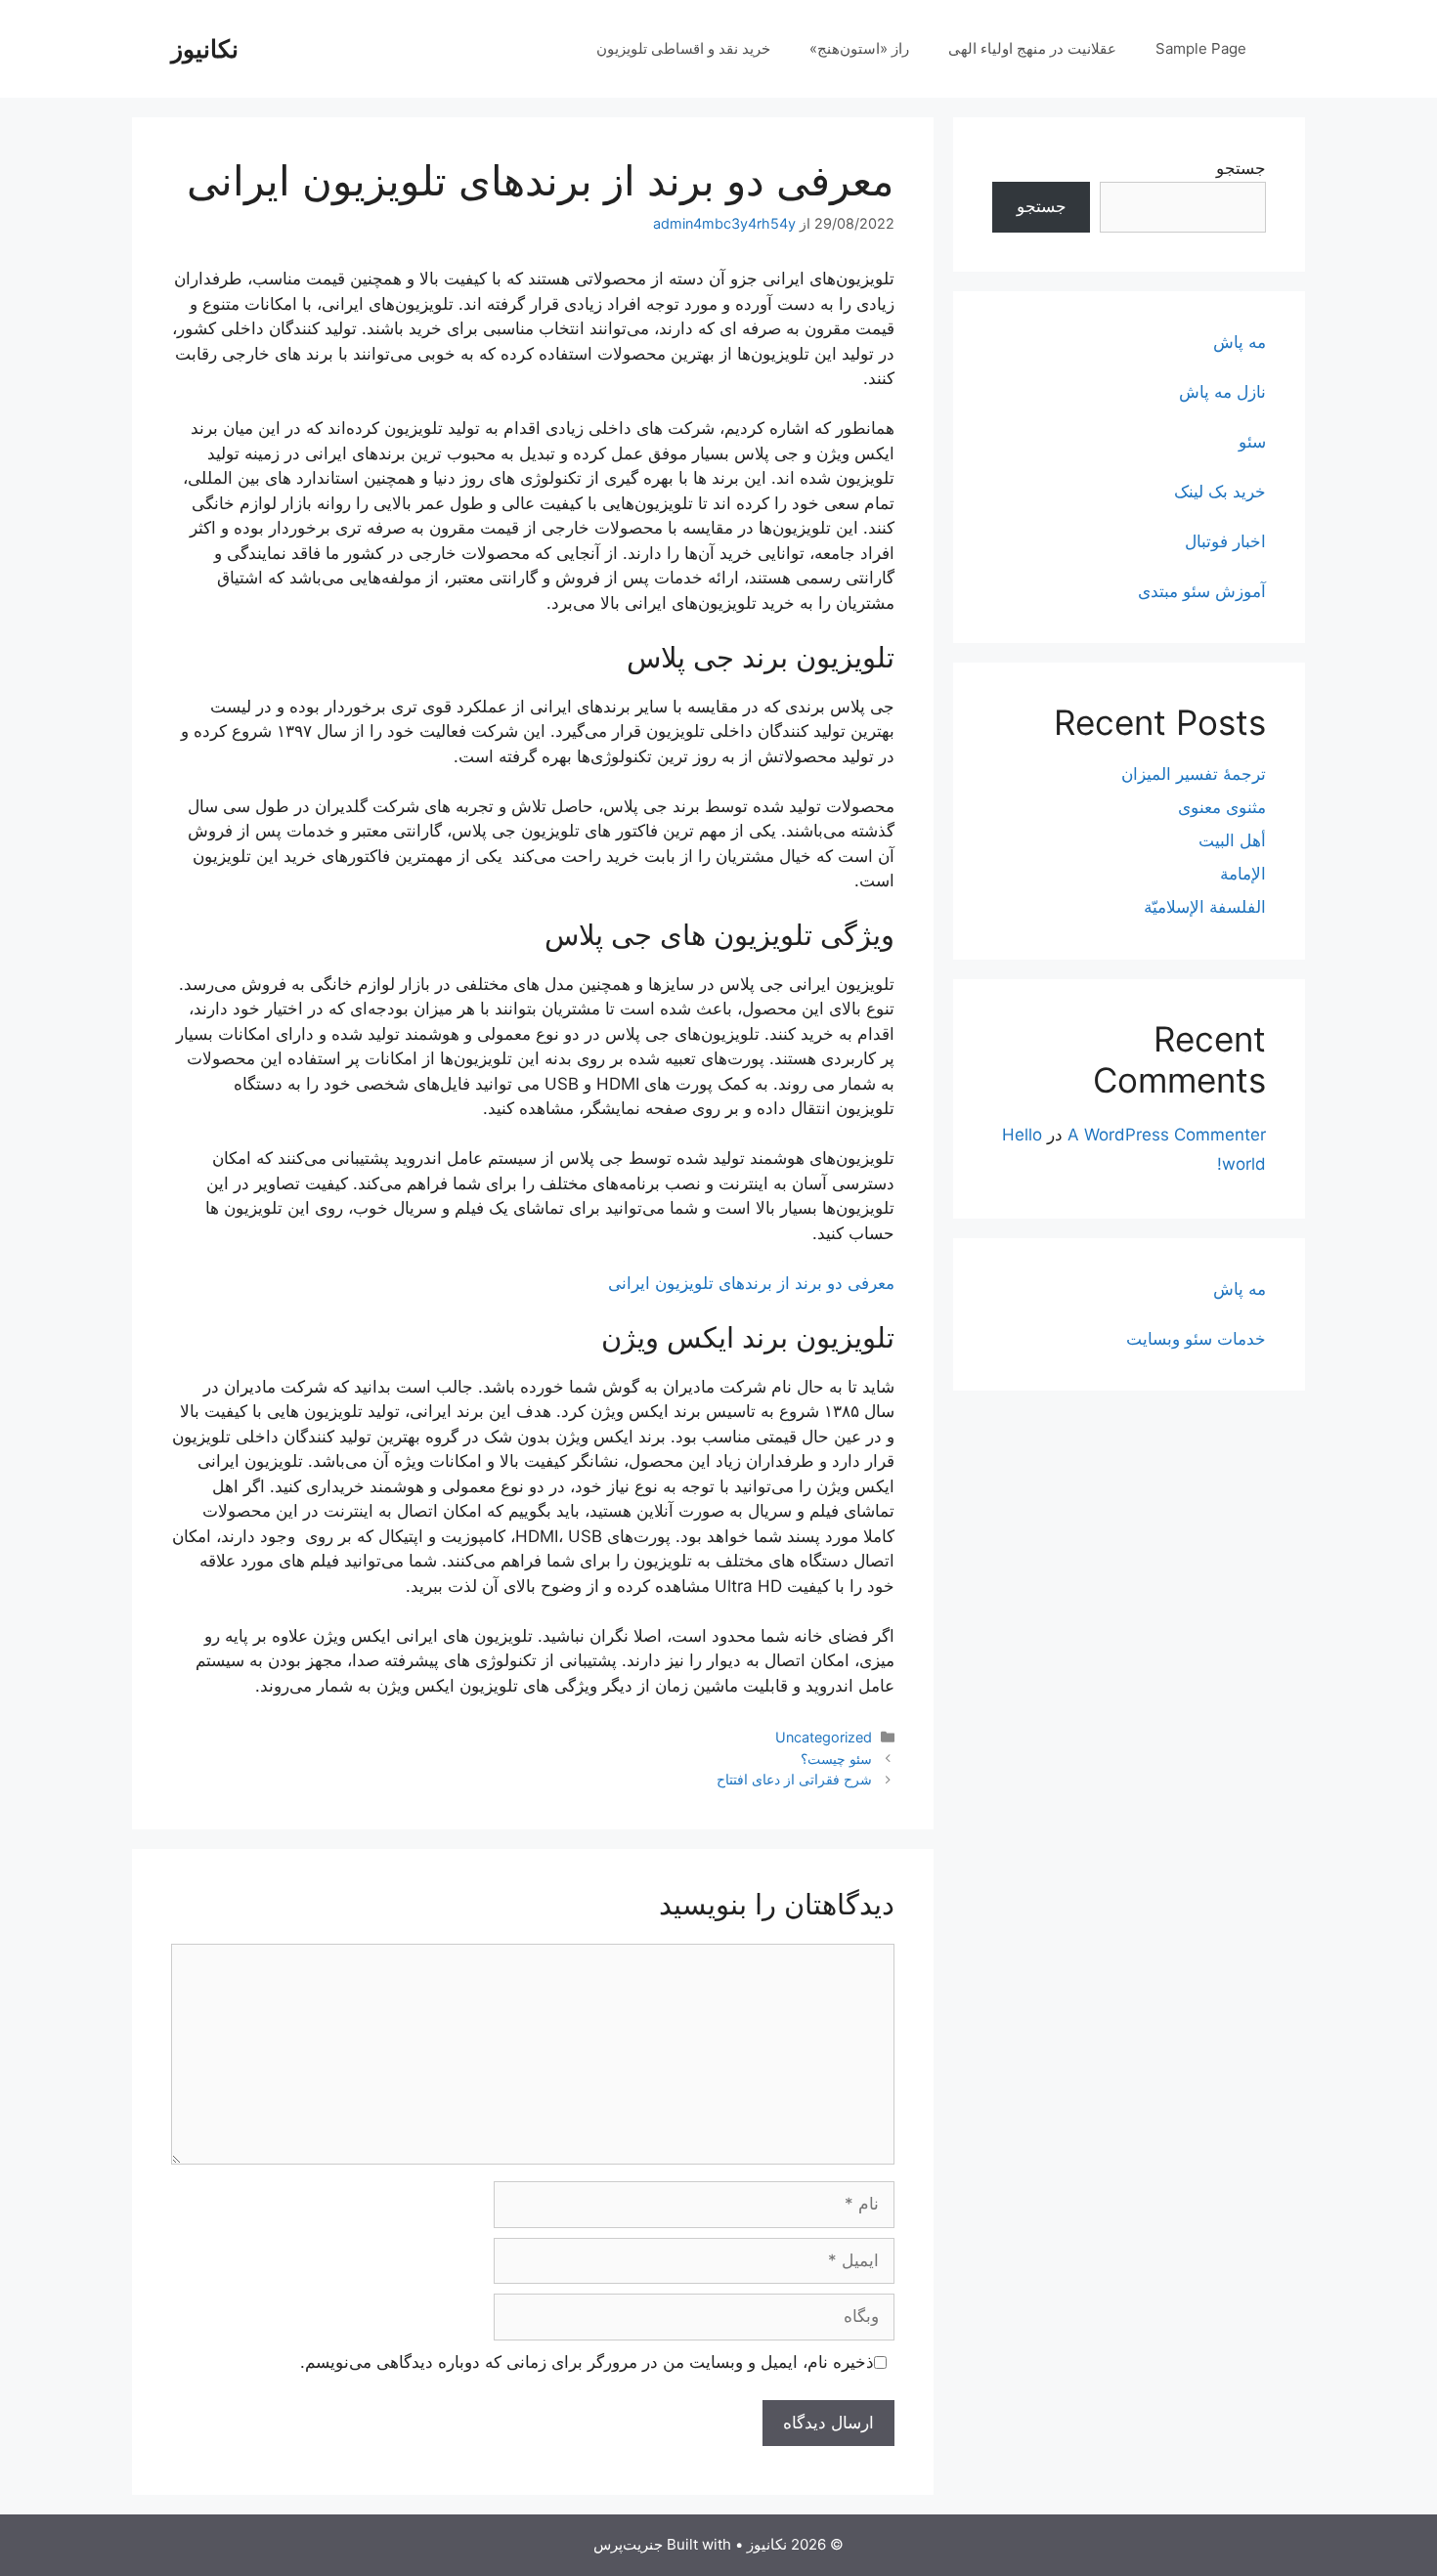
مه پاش (1240, 342)
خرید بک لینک (1220, 492)
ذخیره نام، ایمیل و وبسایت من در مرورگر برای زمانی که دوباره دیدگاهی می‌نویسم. (587, 2362)
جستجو (1241, 168)
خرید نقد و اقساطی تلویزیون (683, 48)
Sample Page (1201, 48)
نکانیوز (205, 49)
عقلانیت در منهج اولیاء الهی (1032, 48)
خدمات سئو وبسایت (1196, 1339)
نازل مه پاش (1222, 392)
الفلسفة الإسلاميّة (1205, 907)
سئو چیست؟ (836, 1759)
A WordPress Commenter (1167, 1135)
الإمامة (1243, 874)
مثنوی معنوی (1222, 807)
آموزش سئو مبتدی (1202, 591)
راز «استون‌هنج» (859, 48)
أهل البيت (1232, 840)
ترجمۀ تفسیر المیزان (1194, 774)
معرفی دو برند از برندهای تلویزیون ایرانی (751, 1283)
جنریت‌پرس (628, 2544)
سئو (1252, 442)
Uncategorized (824, 1737)
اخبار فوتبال (1225, 541)
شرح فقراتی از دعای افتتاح (794, 1779)
